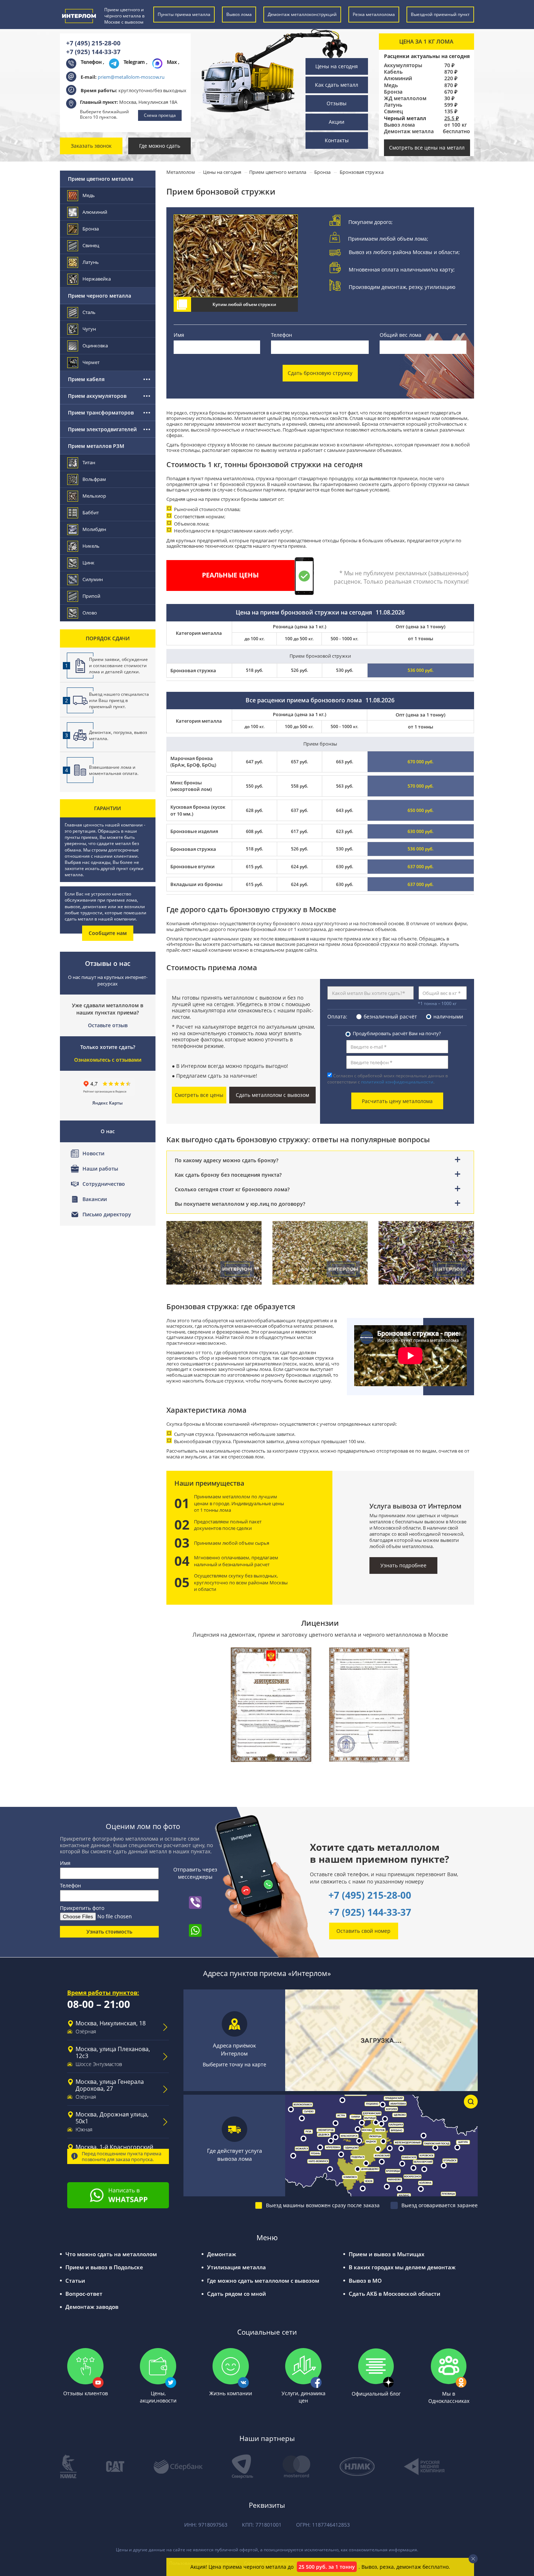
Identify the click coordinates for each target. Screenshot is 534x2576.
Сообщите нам (108, 933)
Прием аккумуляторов (97, 396)
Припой (91, 596)
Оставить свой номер (363, 1931)
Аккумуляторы (403, 65)
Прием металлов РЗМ (96, 446)
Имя (179, 335)
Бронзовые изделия (194, 831)
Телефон (282, 335)
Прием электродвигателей (102, 429)
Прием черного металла (100, 296)
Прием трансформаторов (101, 413)
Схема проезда (160, 115)
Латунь (393, 105)
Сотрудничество (104, 1184)
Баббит (91, 513)
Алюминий (398, 78)
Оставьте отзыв (108, 1025)
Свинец (393, 111)
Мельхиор (94, 496)
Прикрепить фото (82, 1908)
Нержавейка (97, 279)
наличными (448, 1016)
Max (172, 62)
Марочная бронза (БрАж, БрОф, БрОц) (193, 762)
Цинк (88, 563)
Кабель (393, 72)
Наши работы (100, 1169)
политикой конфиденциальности (397, 1082)
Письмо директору (107, 1214)
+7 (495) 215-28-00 (93, 43)
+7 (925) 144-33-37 (93, 52)
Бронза (393, 92)
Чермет (91, 362)
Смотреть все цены (199, 1095)
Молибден (94, 529)
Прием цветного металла (101, 179)
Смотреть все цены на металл (427, 148)
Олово (90, 613)
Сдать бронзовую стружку (320, 373)
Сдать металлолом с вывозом (272, 1095)
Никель (91, 546)
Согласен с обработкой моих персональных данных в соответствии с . (388, 1079)
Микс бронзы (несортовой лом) (191, 786)
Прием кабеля (86, 379)
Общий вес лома (401, 335)
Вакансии (95, 1199)
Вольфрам (94, 479)
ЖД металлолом (405, 98)
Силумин (93, 579)
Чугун (89, 329)
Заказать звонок (91, 146)
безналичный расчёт (390, 1016)
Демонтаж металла (409, 131)
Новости (93, 1153)
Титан (89, 462)
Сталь (89, 312)
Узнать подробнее (403, 1565)
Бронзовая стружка (193, 849)
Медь (391, 85)
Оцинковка (95, 346)
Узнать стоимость (109, 1932)
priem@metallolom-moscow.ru (131, 77)
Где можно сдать (160, 146)
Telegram (135, 62)
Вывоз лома (399, 125)
